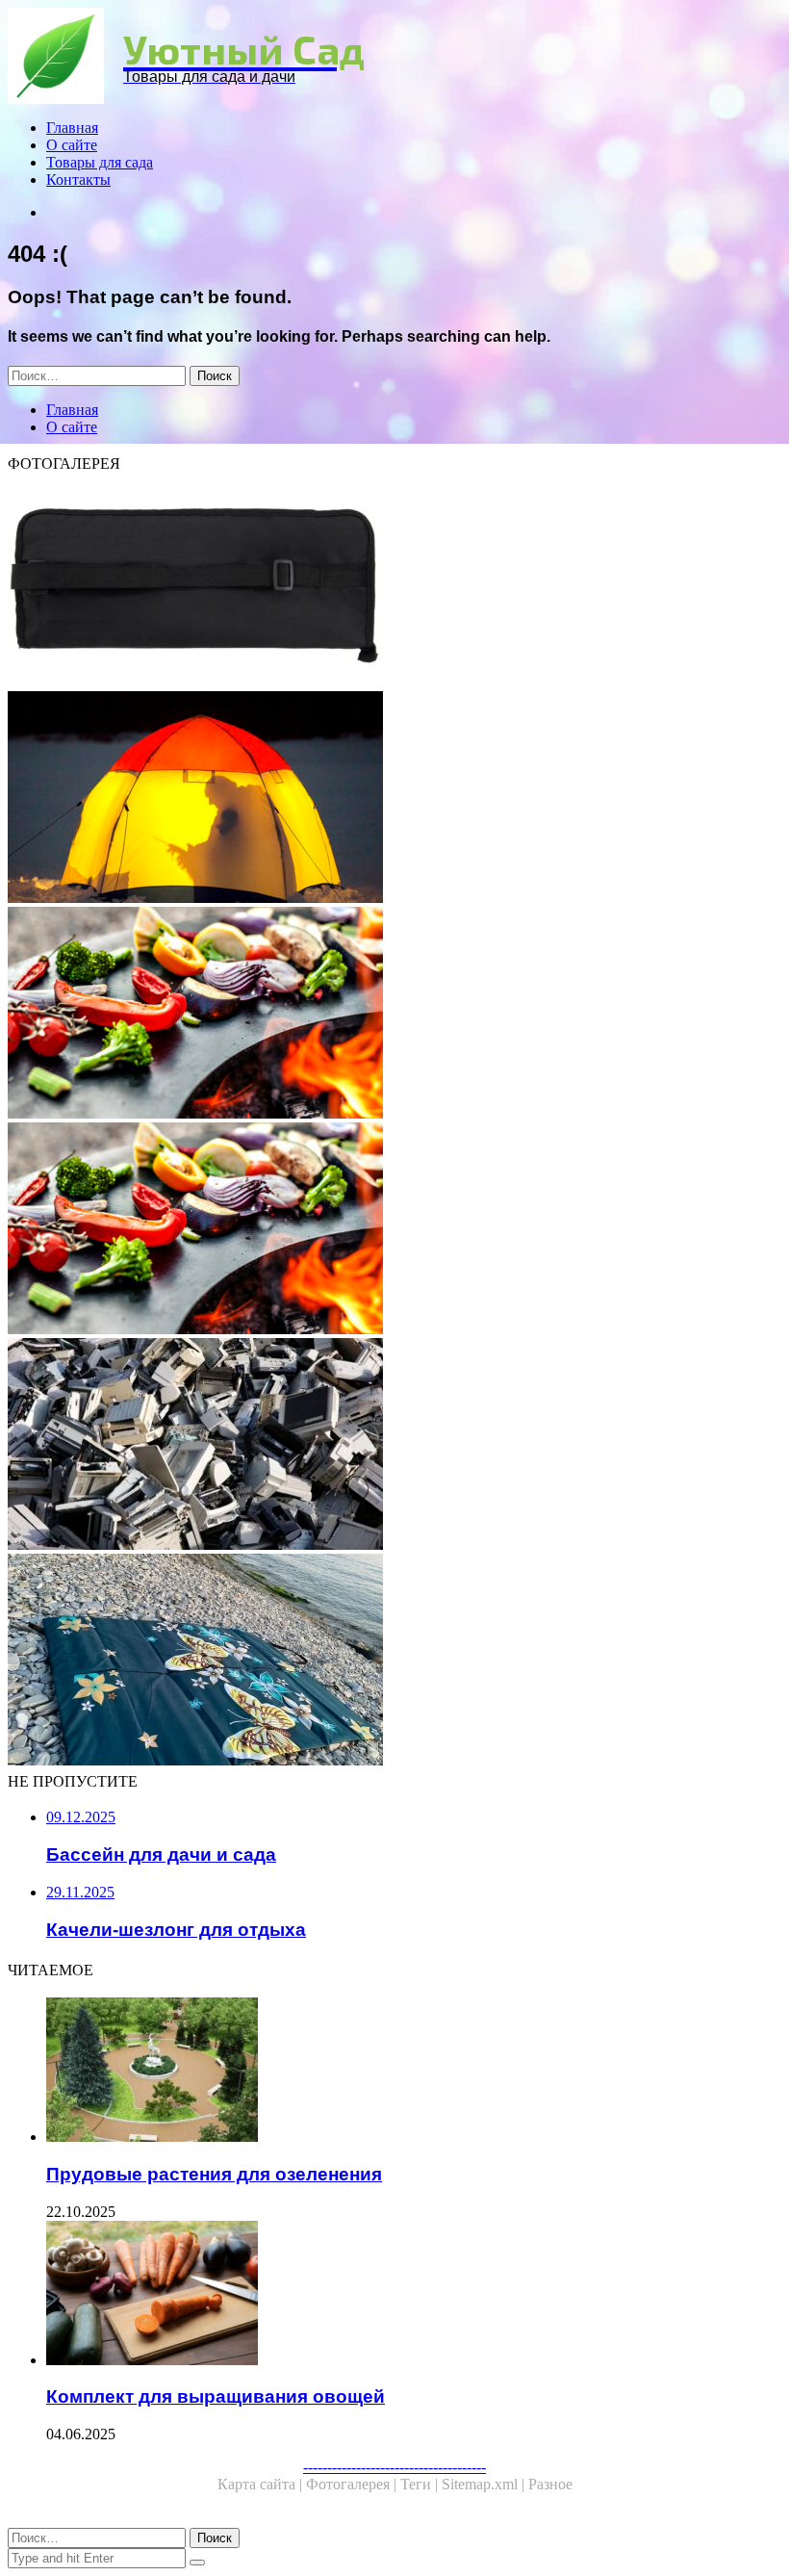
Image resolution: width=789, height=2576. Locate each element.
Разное (550, 2484)
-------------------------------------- (394, 2467)
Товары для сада (100, 162)
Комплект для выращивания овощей (216, 2396)
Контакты (78, 180)
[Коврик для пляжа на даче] (394, 1662)
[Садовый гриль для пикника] (394, 1230)
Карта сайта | (262, 2484)
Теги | (421, 2484)
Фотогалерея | (353, 2484)
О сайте (72, 145)
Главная (72, 128)
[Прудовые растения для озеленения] (414, 2072)
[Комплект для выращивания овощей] (414, 2295)
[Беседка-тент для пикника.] (394, 1015)
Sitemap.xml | (485, 2484)
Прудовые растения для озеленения (214, 2174)
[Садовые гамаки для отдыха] (394, 799)
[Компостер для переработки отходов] (394, 1446)
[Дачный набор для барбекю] (394, 583)
